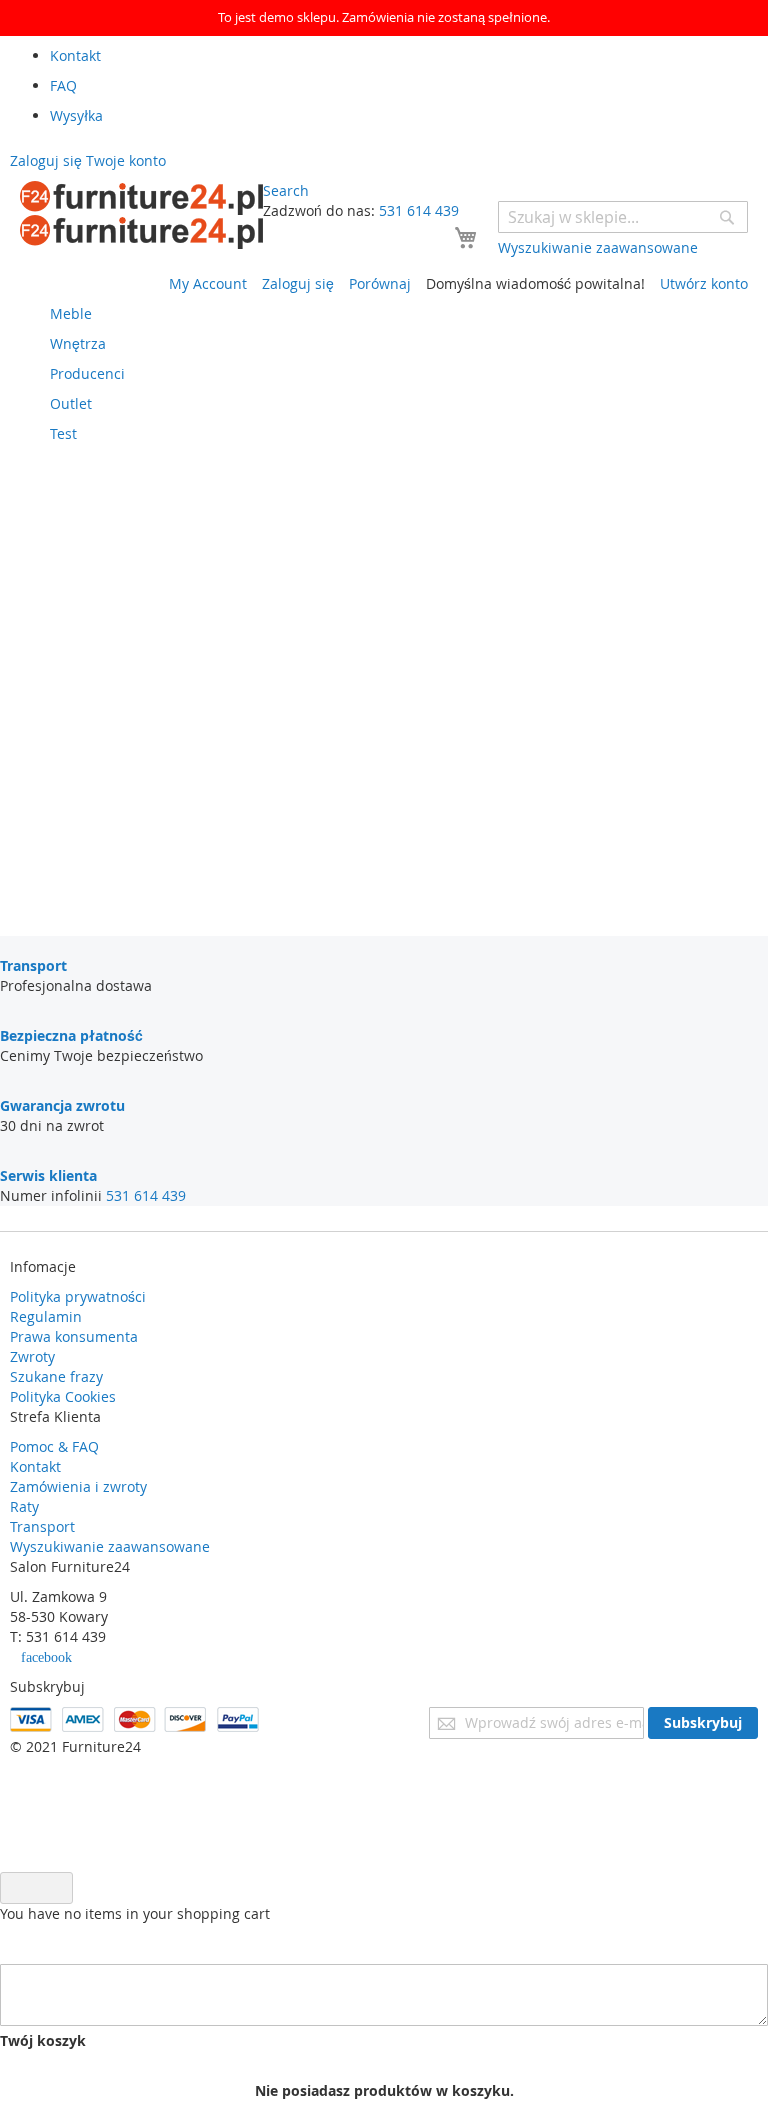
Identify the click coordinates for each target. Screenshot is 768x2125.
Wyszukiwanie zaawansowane (110, 1546)
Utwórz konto (704, 283)
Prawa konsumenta (74, 1336)
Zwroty (32, 1356)
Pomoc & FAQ (54, 1446)
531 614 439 (419, 210)
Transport (42, 1526)
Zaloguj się (298, 283)
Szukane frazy (56, 1376)
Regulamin (46, 1316)
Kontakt (35, 1466)
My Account (208, 283)
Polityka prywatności (78, 1296)
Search (286, 190)
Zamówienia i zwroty (78, 1486)
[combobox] (623, 217)
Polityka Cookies (63, 1396)
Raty (24, 1506)
